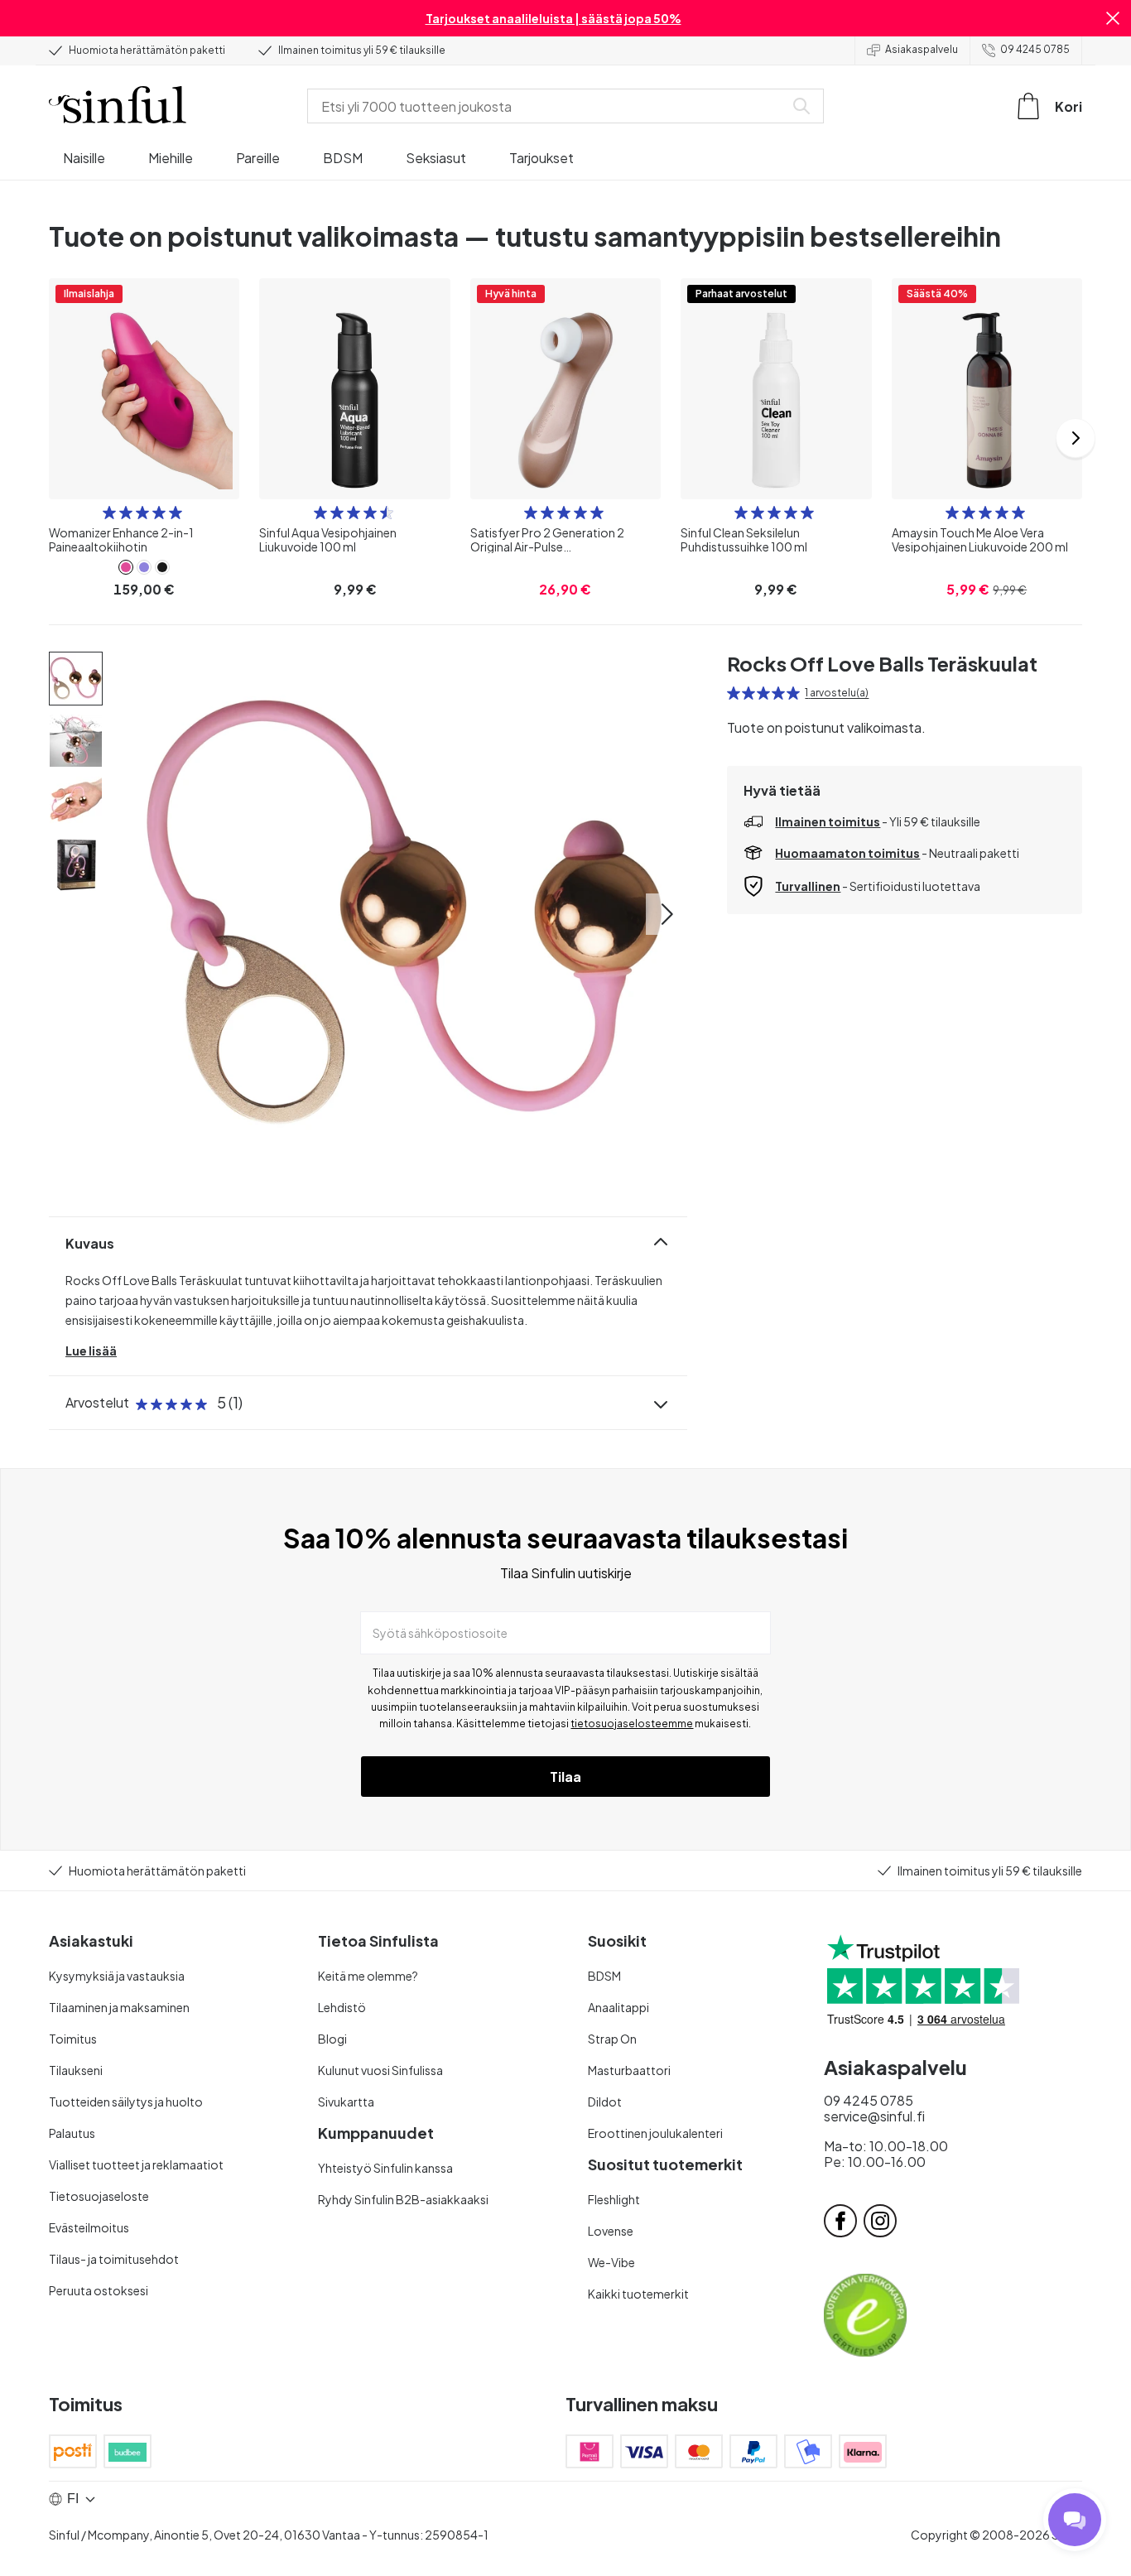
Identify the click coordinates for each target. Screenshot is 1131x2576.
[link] (126, 567)
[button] (1113, 18)
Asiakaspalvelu (922, 49)
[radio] (109, 513)
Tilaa (565, 1777)
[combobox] (549, 106)
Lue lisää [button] (91, 1351)
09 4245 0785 (1035, 49)
